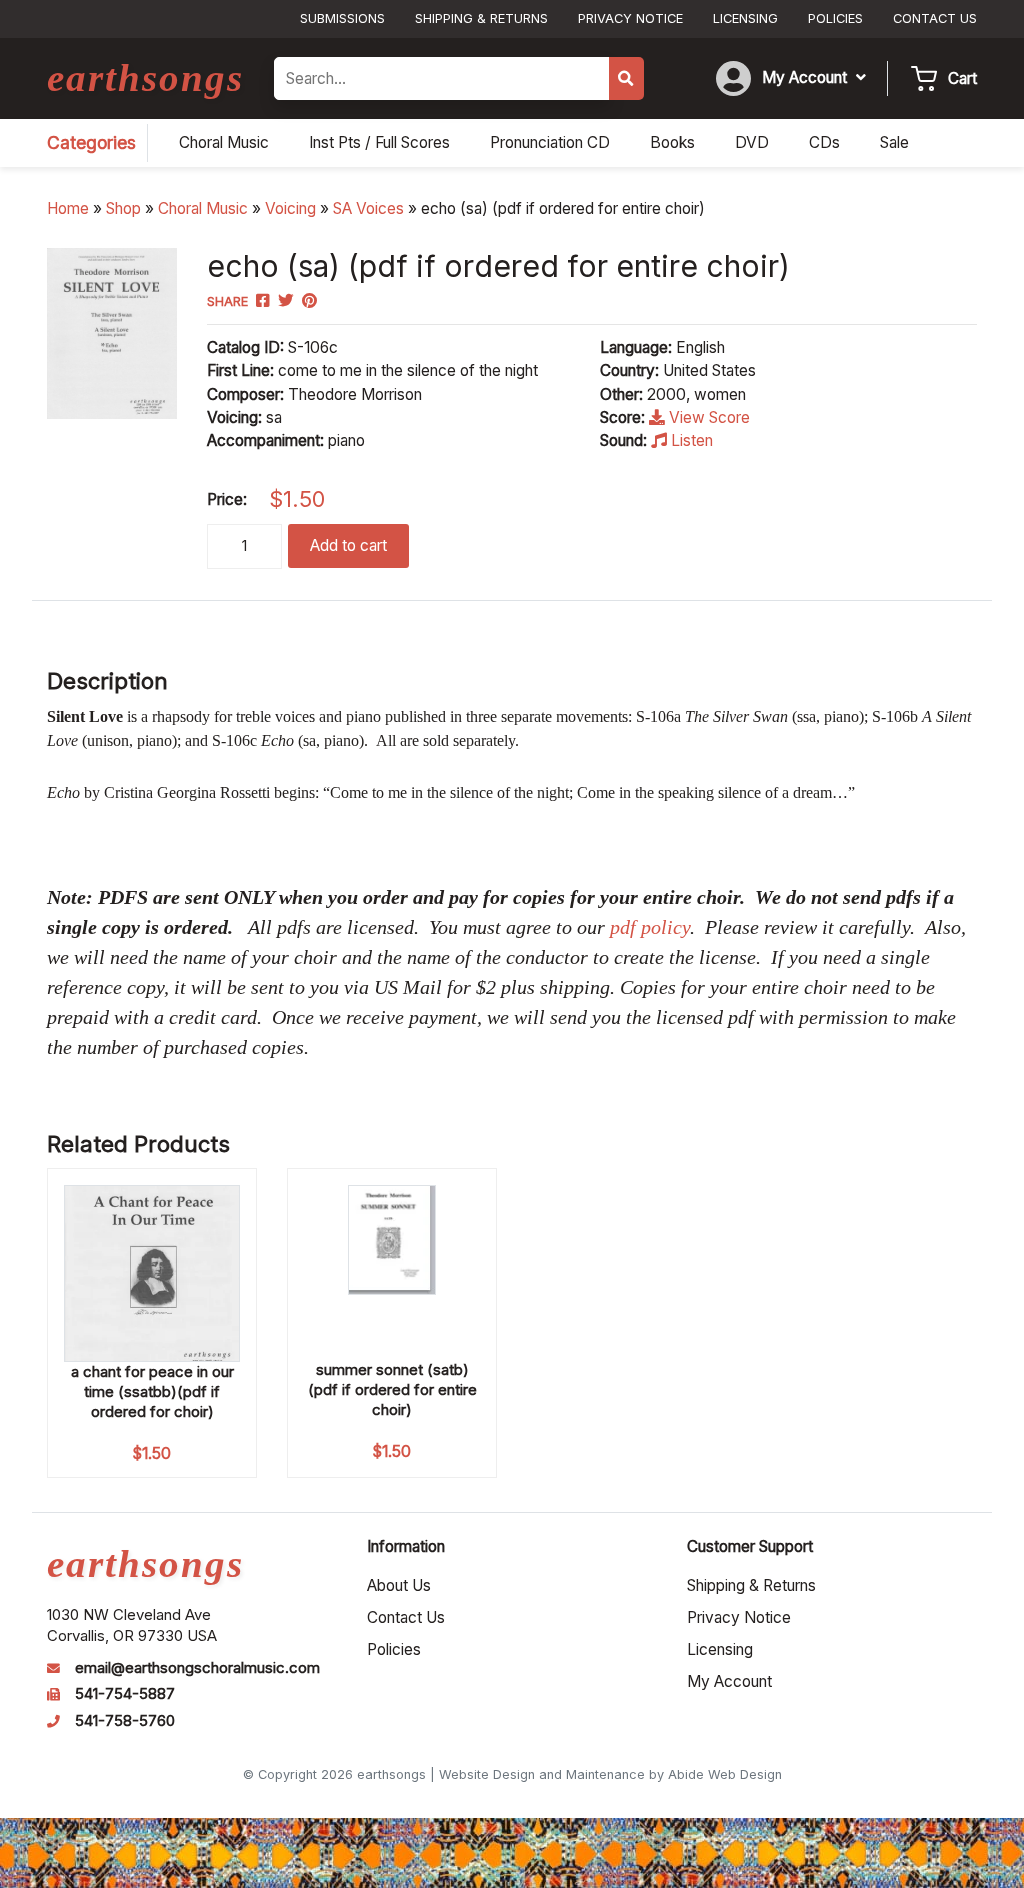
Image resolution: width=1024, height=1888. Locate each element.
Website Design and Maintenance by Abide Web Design (610, 1774)
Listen (690, 440)
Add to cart (348, 545)
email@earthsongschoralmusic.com (197, 1668)
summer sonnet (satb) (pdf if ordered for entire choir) (392, 1389)
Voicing (290, 208)
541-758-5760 (125, 1721)
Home (68, 208)
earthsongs (145, 77)
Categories (91, 142)
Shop (123, 208)
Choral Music (203, 208)
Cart (962, 78)
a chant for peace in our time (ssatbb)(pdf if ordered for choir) (152, 1391)
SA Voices (368, 208)
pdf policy (650, 927)
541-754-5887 (125, 1694)
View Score (707, 417)
